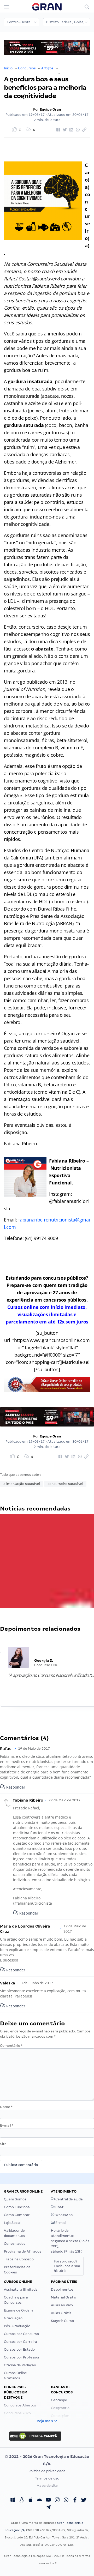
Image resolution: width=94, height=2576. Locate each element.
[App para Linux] (22, 2500)
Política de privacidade (47, 2471)
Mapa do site (47, 2486)
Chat (59, 2207)
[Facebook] (75, 2500)
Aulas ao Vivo (62, 2305)
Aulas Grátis (61, 2313)
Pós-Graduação (17, 2326)
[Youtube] (48, 2500)
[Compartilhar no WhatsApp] (77, 130)
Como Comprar (17, 2215)
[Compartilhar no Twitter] (64, 130)
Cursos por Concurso (21, 2334)
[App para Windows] (13, 2500)
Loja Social (13, 2223)
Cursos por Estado (19, 2349)
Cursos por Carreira (20, 2342)
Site (3, 2144)
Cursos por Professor (22, 2357)
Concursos (27, 68)
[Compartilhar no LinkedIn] (70, 130)
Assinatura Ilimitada (21, 2289)
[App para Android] (39, 2500)
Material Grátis (63, 2297)
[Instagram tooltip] (57, 2500)
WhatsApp (64, 2215)
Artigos (47, 68)
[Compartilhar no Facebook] (57, 130)
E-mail (7, 2125)
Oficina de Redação (20, 2365)
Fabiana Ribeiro (72, 68)
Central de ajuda (69, 2199)
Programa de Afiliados (23, 2251)
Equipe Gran (50, 109)
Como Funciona (17, 2207)
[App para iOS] (31, 2500)
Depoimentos (62, 2289)
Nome (6, 2107)
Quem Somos (15, 2199)
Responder (15, 1787)
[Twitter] (84, 2500)
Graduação (13, 2318)
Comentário (11, 2046)
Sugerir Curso (62, 2321)
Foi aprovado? (67, 2266)
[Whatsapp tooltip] (66, 2500)
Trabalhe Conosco (19, 2259)
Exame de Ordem (18, 2310)
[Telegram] (48, 2508)
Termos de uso (47, 2478)
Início (8, 68)
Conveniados (15, 2244)
